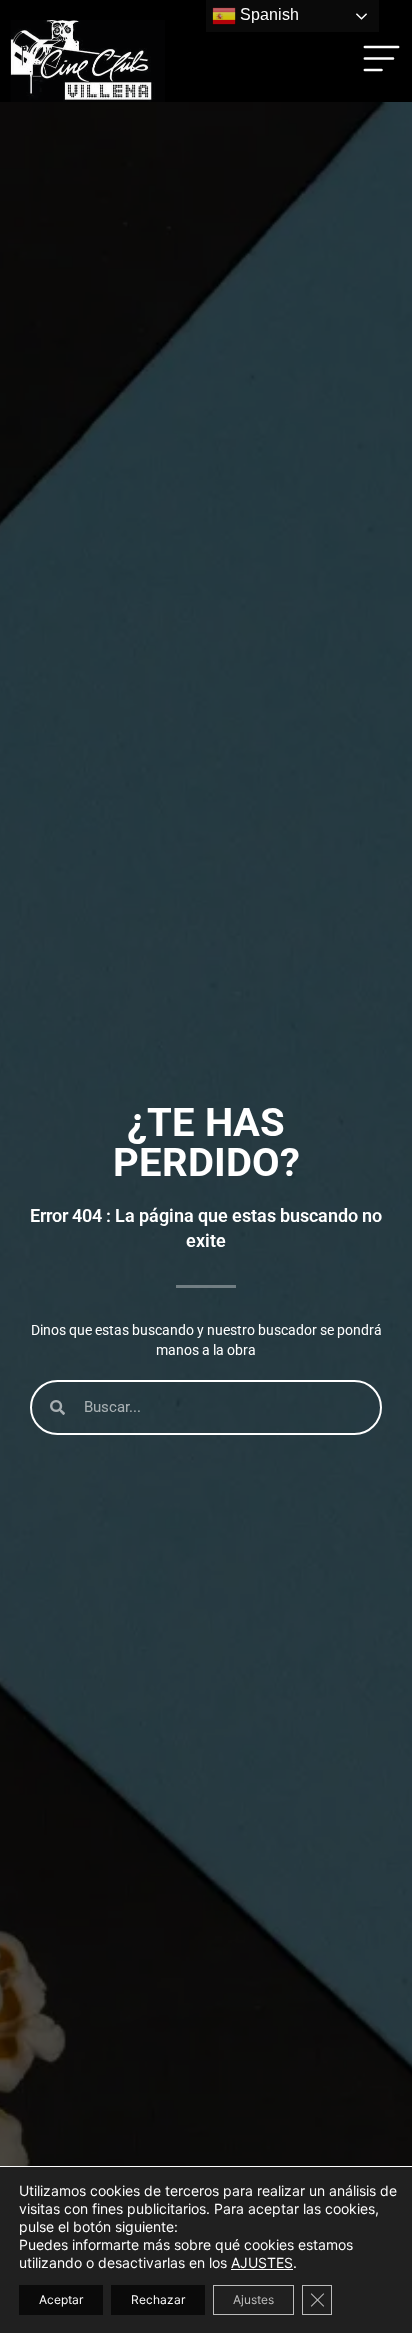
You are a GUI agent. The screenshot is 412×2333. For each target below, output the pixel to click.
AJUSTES (262, 2262)
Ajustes (253, 2299)
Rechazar (158, 2299)
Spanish (267, 14)
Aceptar (61, 2299)
